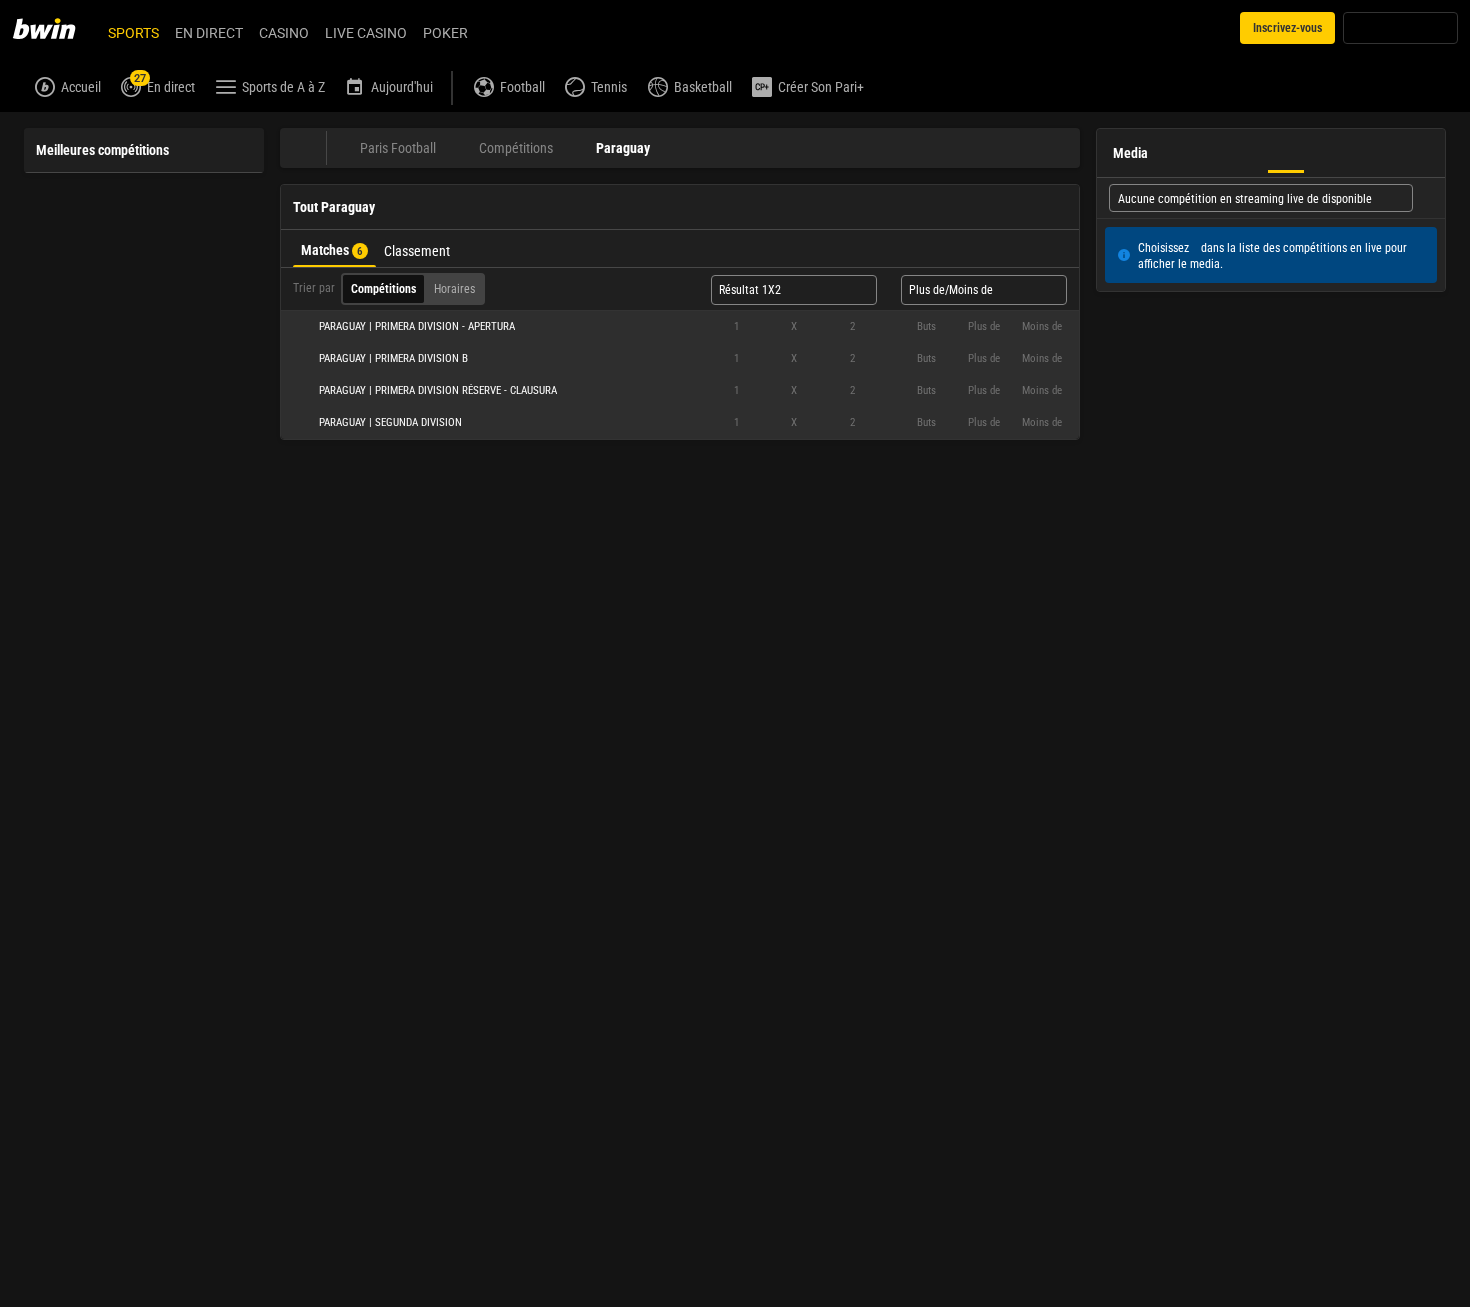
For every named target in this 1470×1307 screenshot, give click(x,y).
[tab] (334, 248)
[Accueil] (56, 28)
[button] (680, 327)
